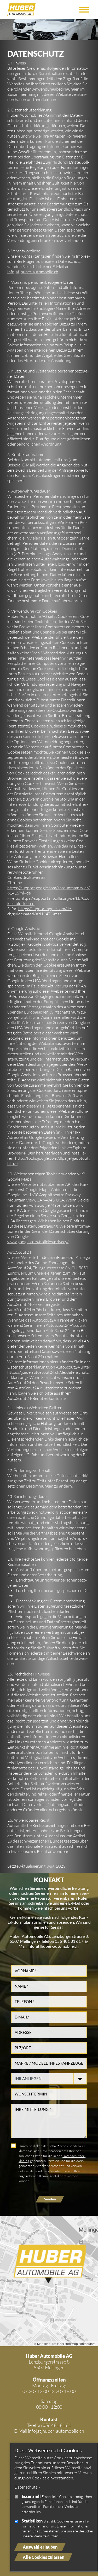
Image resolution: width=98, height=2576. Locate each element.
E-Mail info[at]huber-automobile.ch (54, 1944)
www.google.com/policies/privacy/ (38, 1242)
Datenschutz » (27, 2487)
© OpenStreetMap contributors (74, 2344)
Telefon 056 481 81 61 (49, 2425)
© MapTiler (42, 2344)
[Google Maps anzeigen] (49, 2281)
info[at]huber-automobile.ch (33, 272)
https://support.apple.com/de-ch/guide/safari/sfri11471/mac (40, 911)
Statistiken (32, 2521)
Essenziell (31, 2496)
